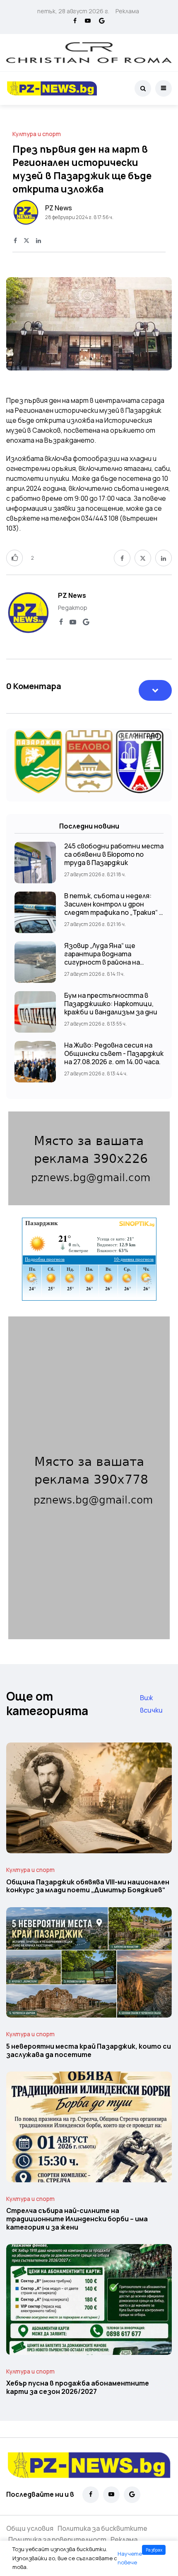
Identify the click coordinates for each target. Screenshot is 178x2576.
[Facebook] (75, 21)
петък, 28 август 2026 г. (73, 11)
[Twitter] (26, 241)
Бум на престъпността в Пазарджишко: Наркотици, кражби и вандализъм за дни (111, 1004)
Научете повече (130, 2558)
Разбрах (154, 2550)
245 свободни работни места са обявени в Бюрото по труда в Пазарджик (114, 854)
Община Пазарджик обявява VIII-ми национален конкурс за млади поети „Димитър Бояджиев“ (88, 1886)
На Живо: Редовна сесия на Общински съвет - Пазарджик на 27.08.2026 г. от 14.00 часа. (114, 1053)
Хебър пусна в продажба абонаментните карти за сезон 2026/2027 (78, 2388)
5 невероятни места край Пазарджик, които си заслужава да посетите (89, 2050)
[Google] (102, 21)
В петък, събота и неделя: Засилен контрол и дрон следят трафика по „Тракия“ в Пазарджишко (113, 908)
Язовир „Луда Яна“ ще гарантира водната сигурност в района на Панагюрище (102, 958)
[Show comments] (155, 690)
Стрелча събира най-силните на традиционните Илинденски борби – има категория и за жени (77, 2219)
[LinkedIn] (38, 241)
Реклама (127, 11)
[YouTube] (88, 21)
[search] (143, 88)
